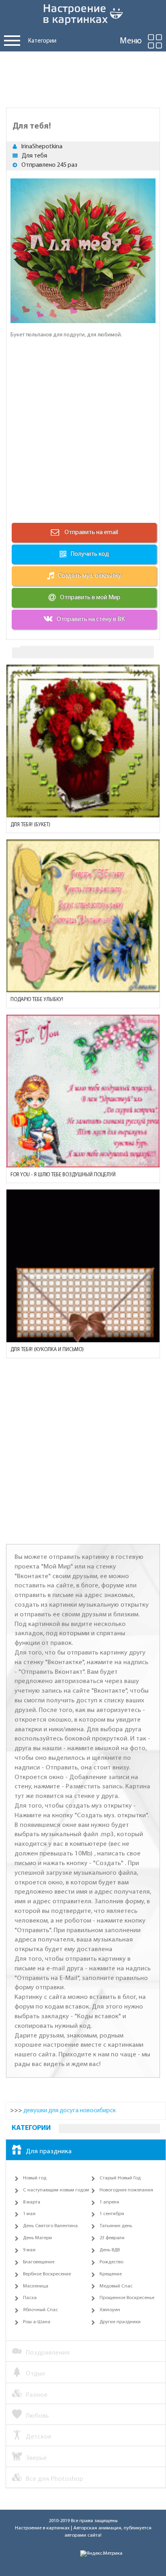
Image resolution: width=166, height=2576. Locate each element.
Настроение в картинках (42, 2528)
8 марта (32, 2202)
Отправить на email (91, 532)
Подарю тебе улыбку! (37, 1000)
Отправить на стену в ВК (91, 619)
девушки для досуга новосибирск (70, 2111)
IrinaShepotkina (42, 147)
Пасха (30, 2298)
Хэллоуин (110, 2310)
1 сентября (112, 2214)
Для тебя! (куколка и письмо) (47, 1350)
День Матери (37, 2238)
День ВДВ (110, 2250)
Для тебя (34, 156)
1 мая (29, 2214)
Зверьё (36, 2458)
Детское (39, 2437)
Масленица (36, 2286)
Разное (37, 2395)
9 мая (29, 2250)
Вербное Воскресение (47, 2274)
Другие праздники (120, 2322)
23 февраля (112, 2238)
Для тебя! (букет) (30, 825)
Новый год (35, 2178)
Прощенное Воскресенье (127, 2298)
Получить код (90, 554)
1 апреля (109, 2202)
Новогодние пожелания (126, 2190)
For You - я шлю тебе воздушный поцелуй (63, 1175)
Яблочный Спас (40, 2310)
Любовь (37, 2416)
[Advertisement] (83, 78)
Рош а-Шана (37, 2322)
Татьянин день (116, 2226)
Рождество (111, 2262)
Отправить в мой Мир (90, 598)
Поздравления (48, 2353)
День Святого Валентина (50, 2226)
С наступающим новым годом (56, 2190)
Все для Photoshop (54, 2479)
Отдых (35, 2374)
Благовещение (39, 2262)
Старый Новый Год (120, 2178)
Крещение (111, 2274)
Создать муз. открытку (90, 576)
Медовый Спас (116, 2286)
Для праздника (49, 2151)
